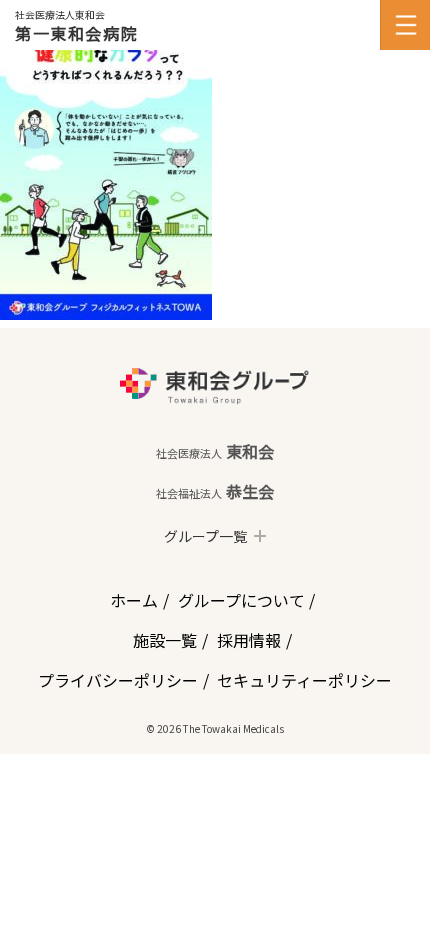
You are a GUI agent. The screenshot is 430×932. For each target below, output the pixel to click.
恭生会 (215, 491)
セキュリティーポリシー (304, 680)
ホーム (134, 600)
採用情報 (249, 640)
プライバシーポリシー (118, 680)
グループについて (241, 600)
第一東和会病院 (76, 33)
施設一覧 (165, 640)
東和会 (215, 451)
